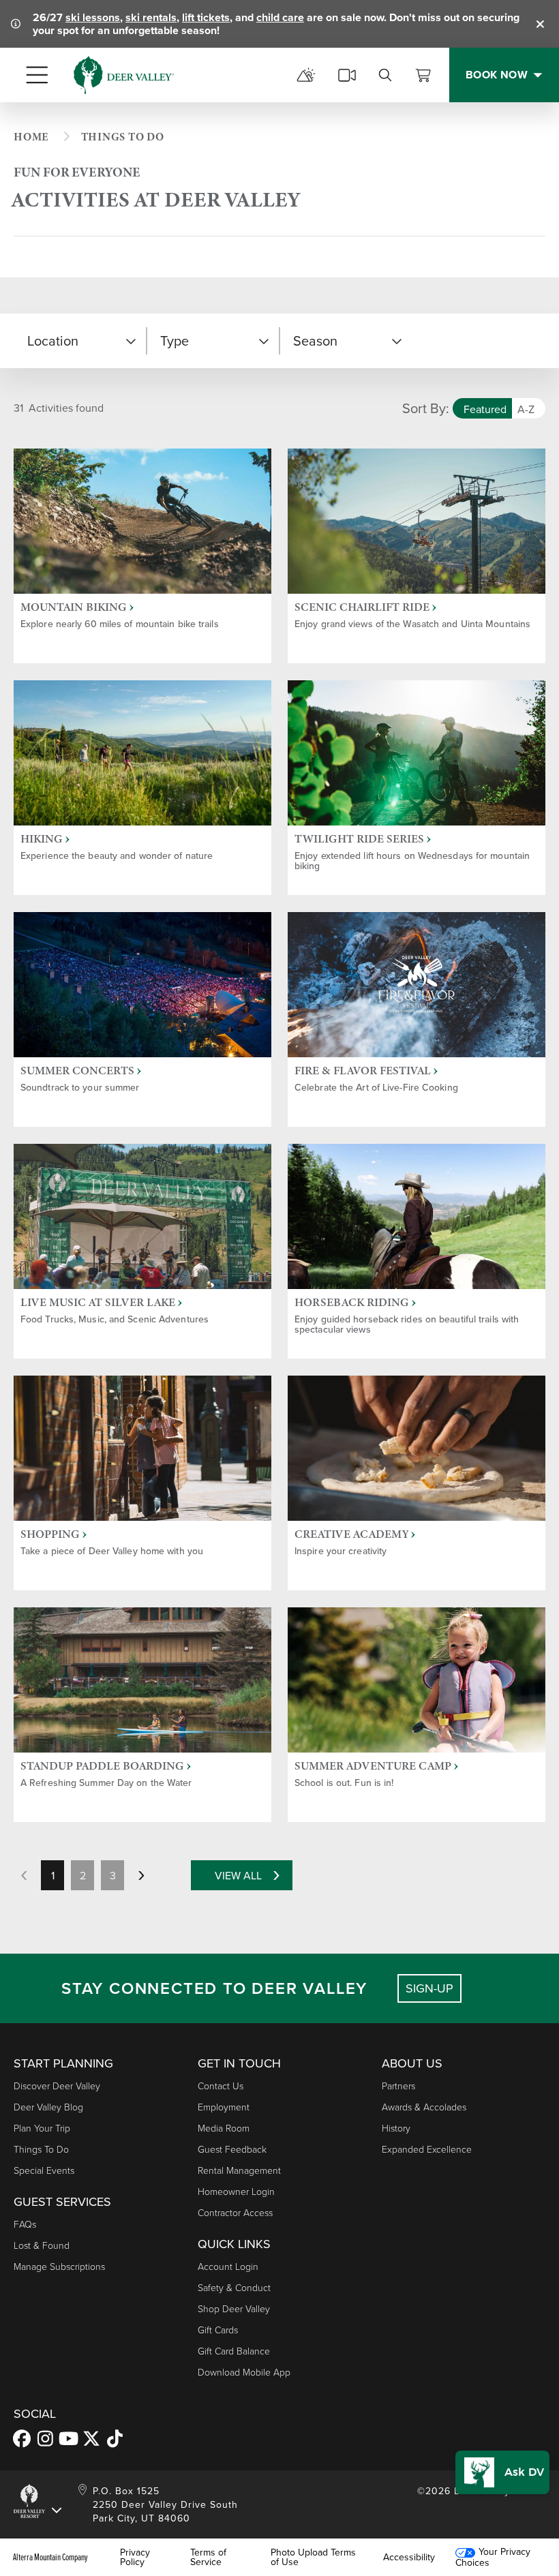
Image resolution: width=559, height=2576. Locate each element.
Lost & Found (42, 2245)
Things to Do (41, 2149)
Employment (224, 2107)
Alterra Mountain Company (50, 2557)
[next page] (141, 1875)
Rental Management (239, 2170)
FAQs (25, 2224)
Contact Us (221, 2086)
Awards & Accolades (424, 2107)
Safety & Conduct (234, 2287)
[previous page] (24, 1875)
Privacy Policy (135, 2557)
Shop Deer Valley (234, 2308)
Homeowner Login (236, 2191)
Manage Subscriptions (59, 2266)
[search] (385, 75)
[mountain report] (306, 75)
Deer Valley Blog (48, 2107)
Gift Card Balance (234, 2351)
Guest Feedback (232, 2149)
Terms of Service (208, 2557)
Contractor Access (235, 2212)
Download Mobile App (244, 2372)
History (396, 2128)
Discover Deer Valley (57, 2086)
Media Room (224, 2128)
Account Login (228, 2266)
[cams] (347, 75)
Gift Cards (218, 2330)
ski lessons (93, 17)
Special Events (44, 2170)
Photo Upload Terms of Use (313, 2557)
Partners (398, 2086)
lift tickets (206, 17)
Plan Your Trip (42, 2128)
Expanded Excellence (427, 2149)
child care (280, 17)
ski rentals (151, 17)
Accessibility (409, 2557)
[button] (80, 341)
